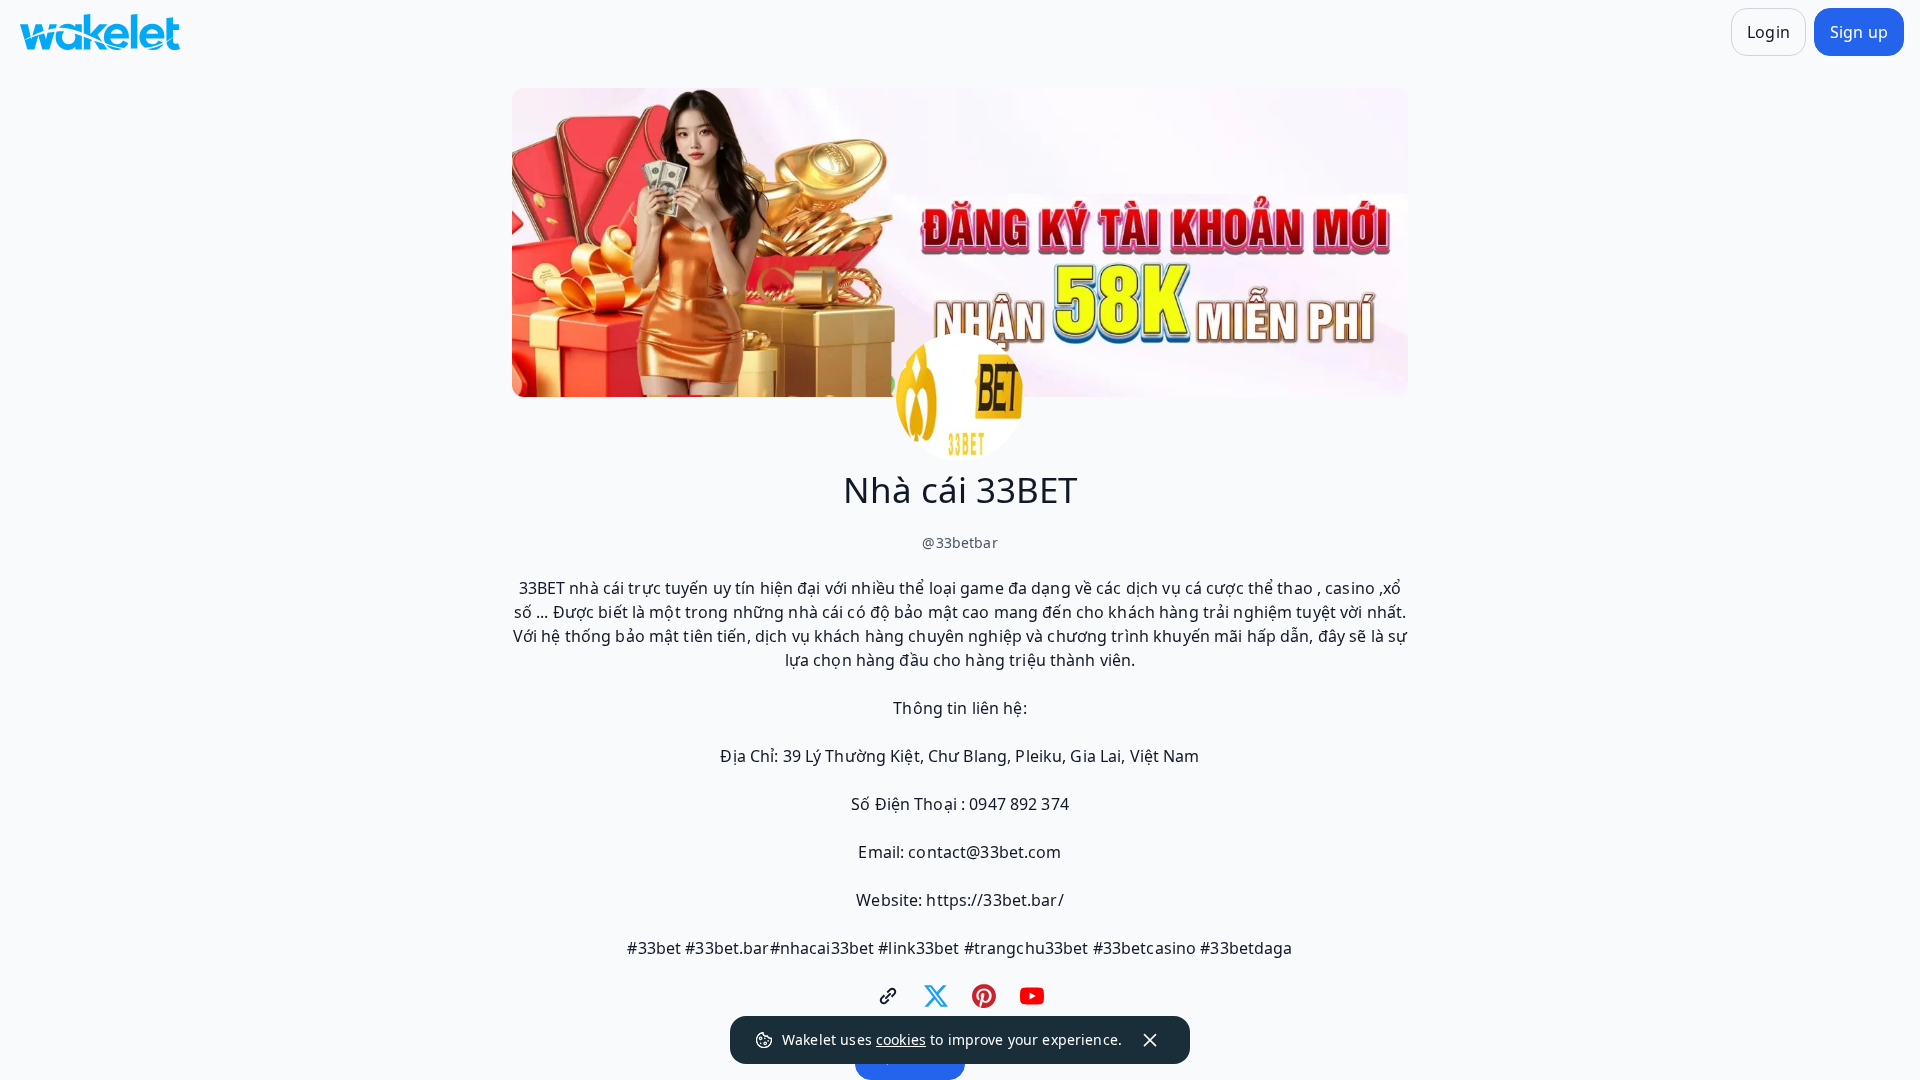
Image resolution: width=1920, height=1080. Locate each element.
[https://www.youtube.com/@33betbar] (1032, 996)
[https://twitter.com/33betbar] (936, 996)
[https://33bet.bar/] (888, 996)
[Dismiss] (1150, 1040)
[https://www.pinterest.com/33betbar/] (984, 996)
